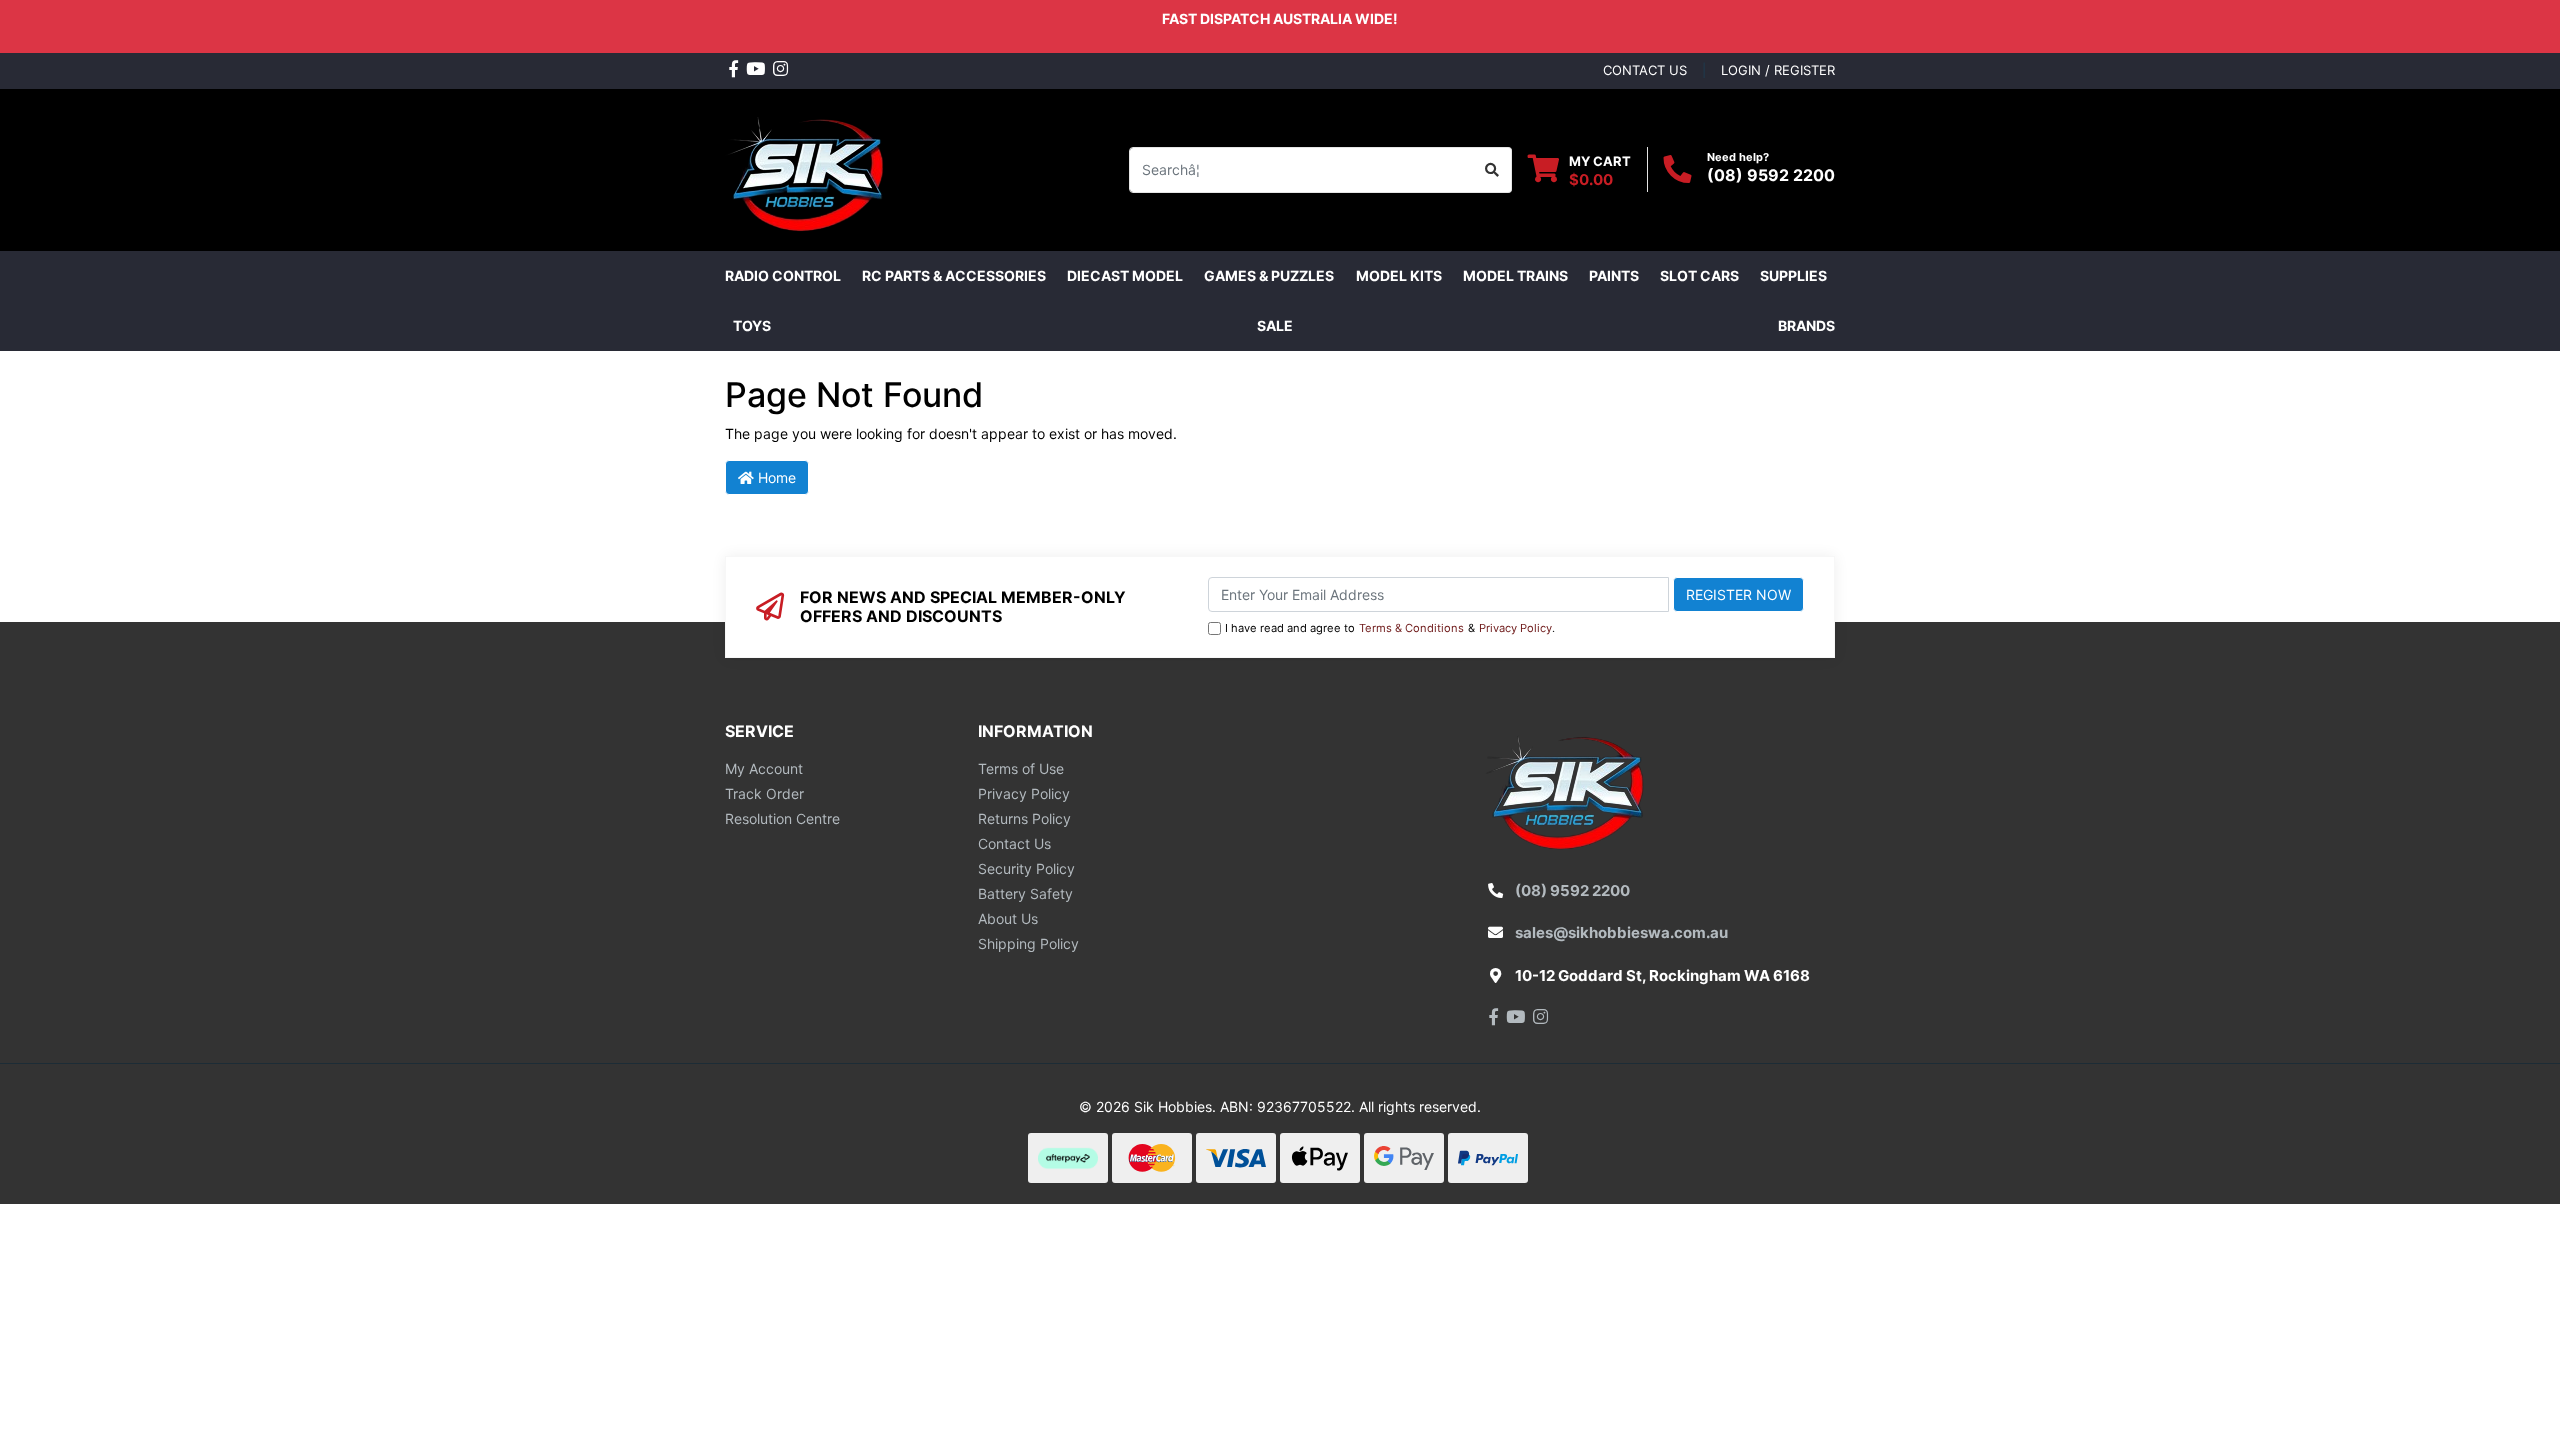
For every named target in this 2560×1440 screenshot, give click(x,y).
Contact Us (1014, 843)
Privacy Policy (1515, 628)
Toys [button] (752, 325)
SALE (1275, 325)
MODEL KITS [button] (1399, 275)
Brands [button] (1806, 325)
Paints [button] (1614, 275)
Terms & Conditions (1411, 628)
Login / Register (1778, 70)
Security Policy (1026, 868)
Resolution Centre (782, 818)
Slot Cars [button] (1699, 275)
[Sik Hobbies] (809, 167)
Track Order (764, 793)
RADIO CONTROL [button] (783, 275)
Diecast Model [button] (1125, 275)
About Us (1008, 918)
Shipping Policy (1028, 943)
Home (775, 477)
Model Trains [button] (1515, 275)
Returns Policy (1024, 818)
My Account (764, 768)
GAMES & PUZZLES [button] (1269, 275)
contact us (1645, 70)
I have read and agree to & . (1390, 628)
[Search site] (1492, 170)
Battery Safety (1025, 893)
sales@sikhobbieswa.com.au (1621, 932)
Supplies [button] (1793, 275)
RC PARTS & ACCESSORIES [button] (954, 275)
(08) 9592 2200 (1771, 175)
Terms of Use (1021, 768)
